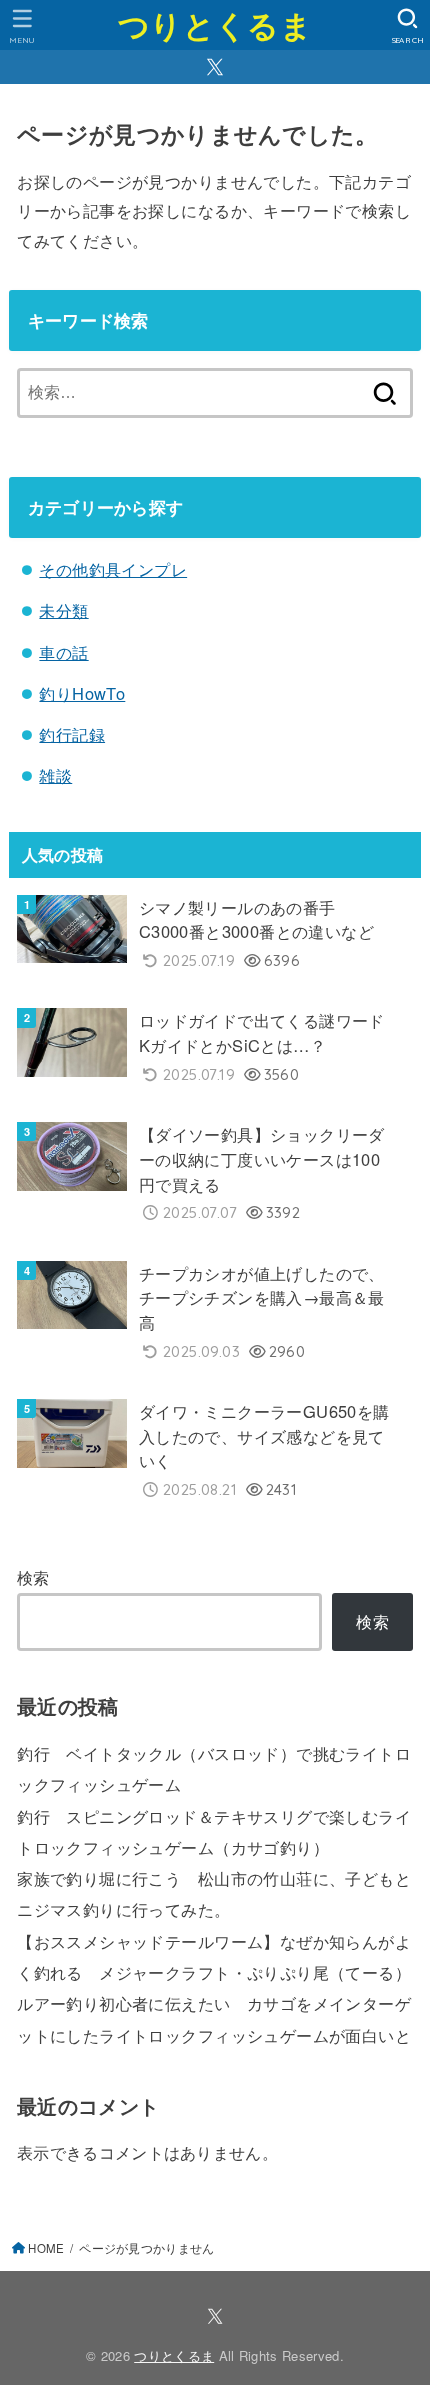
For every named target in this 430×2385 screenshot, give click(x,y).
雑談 (55, 775)
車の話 (63, 652)
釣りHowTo (82, 693)
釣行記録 (72, 734)
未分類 (63, 610)
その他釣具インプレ (113, 569)
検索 (33, 1577)
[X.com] (215, 67)
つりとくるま (215, 24)
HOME (46, 2248)
